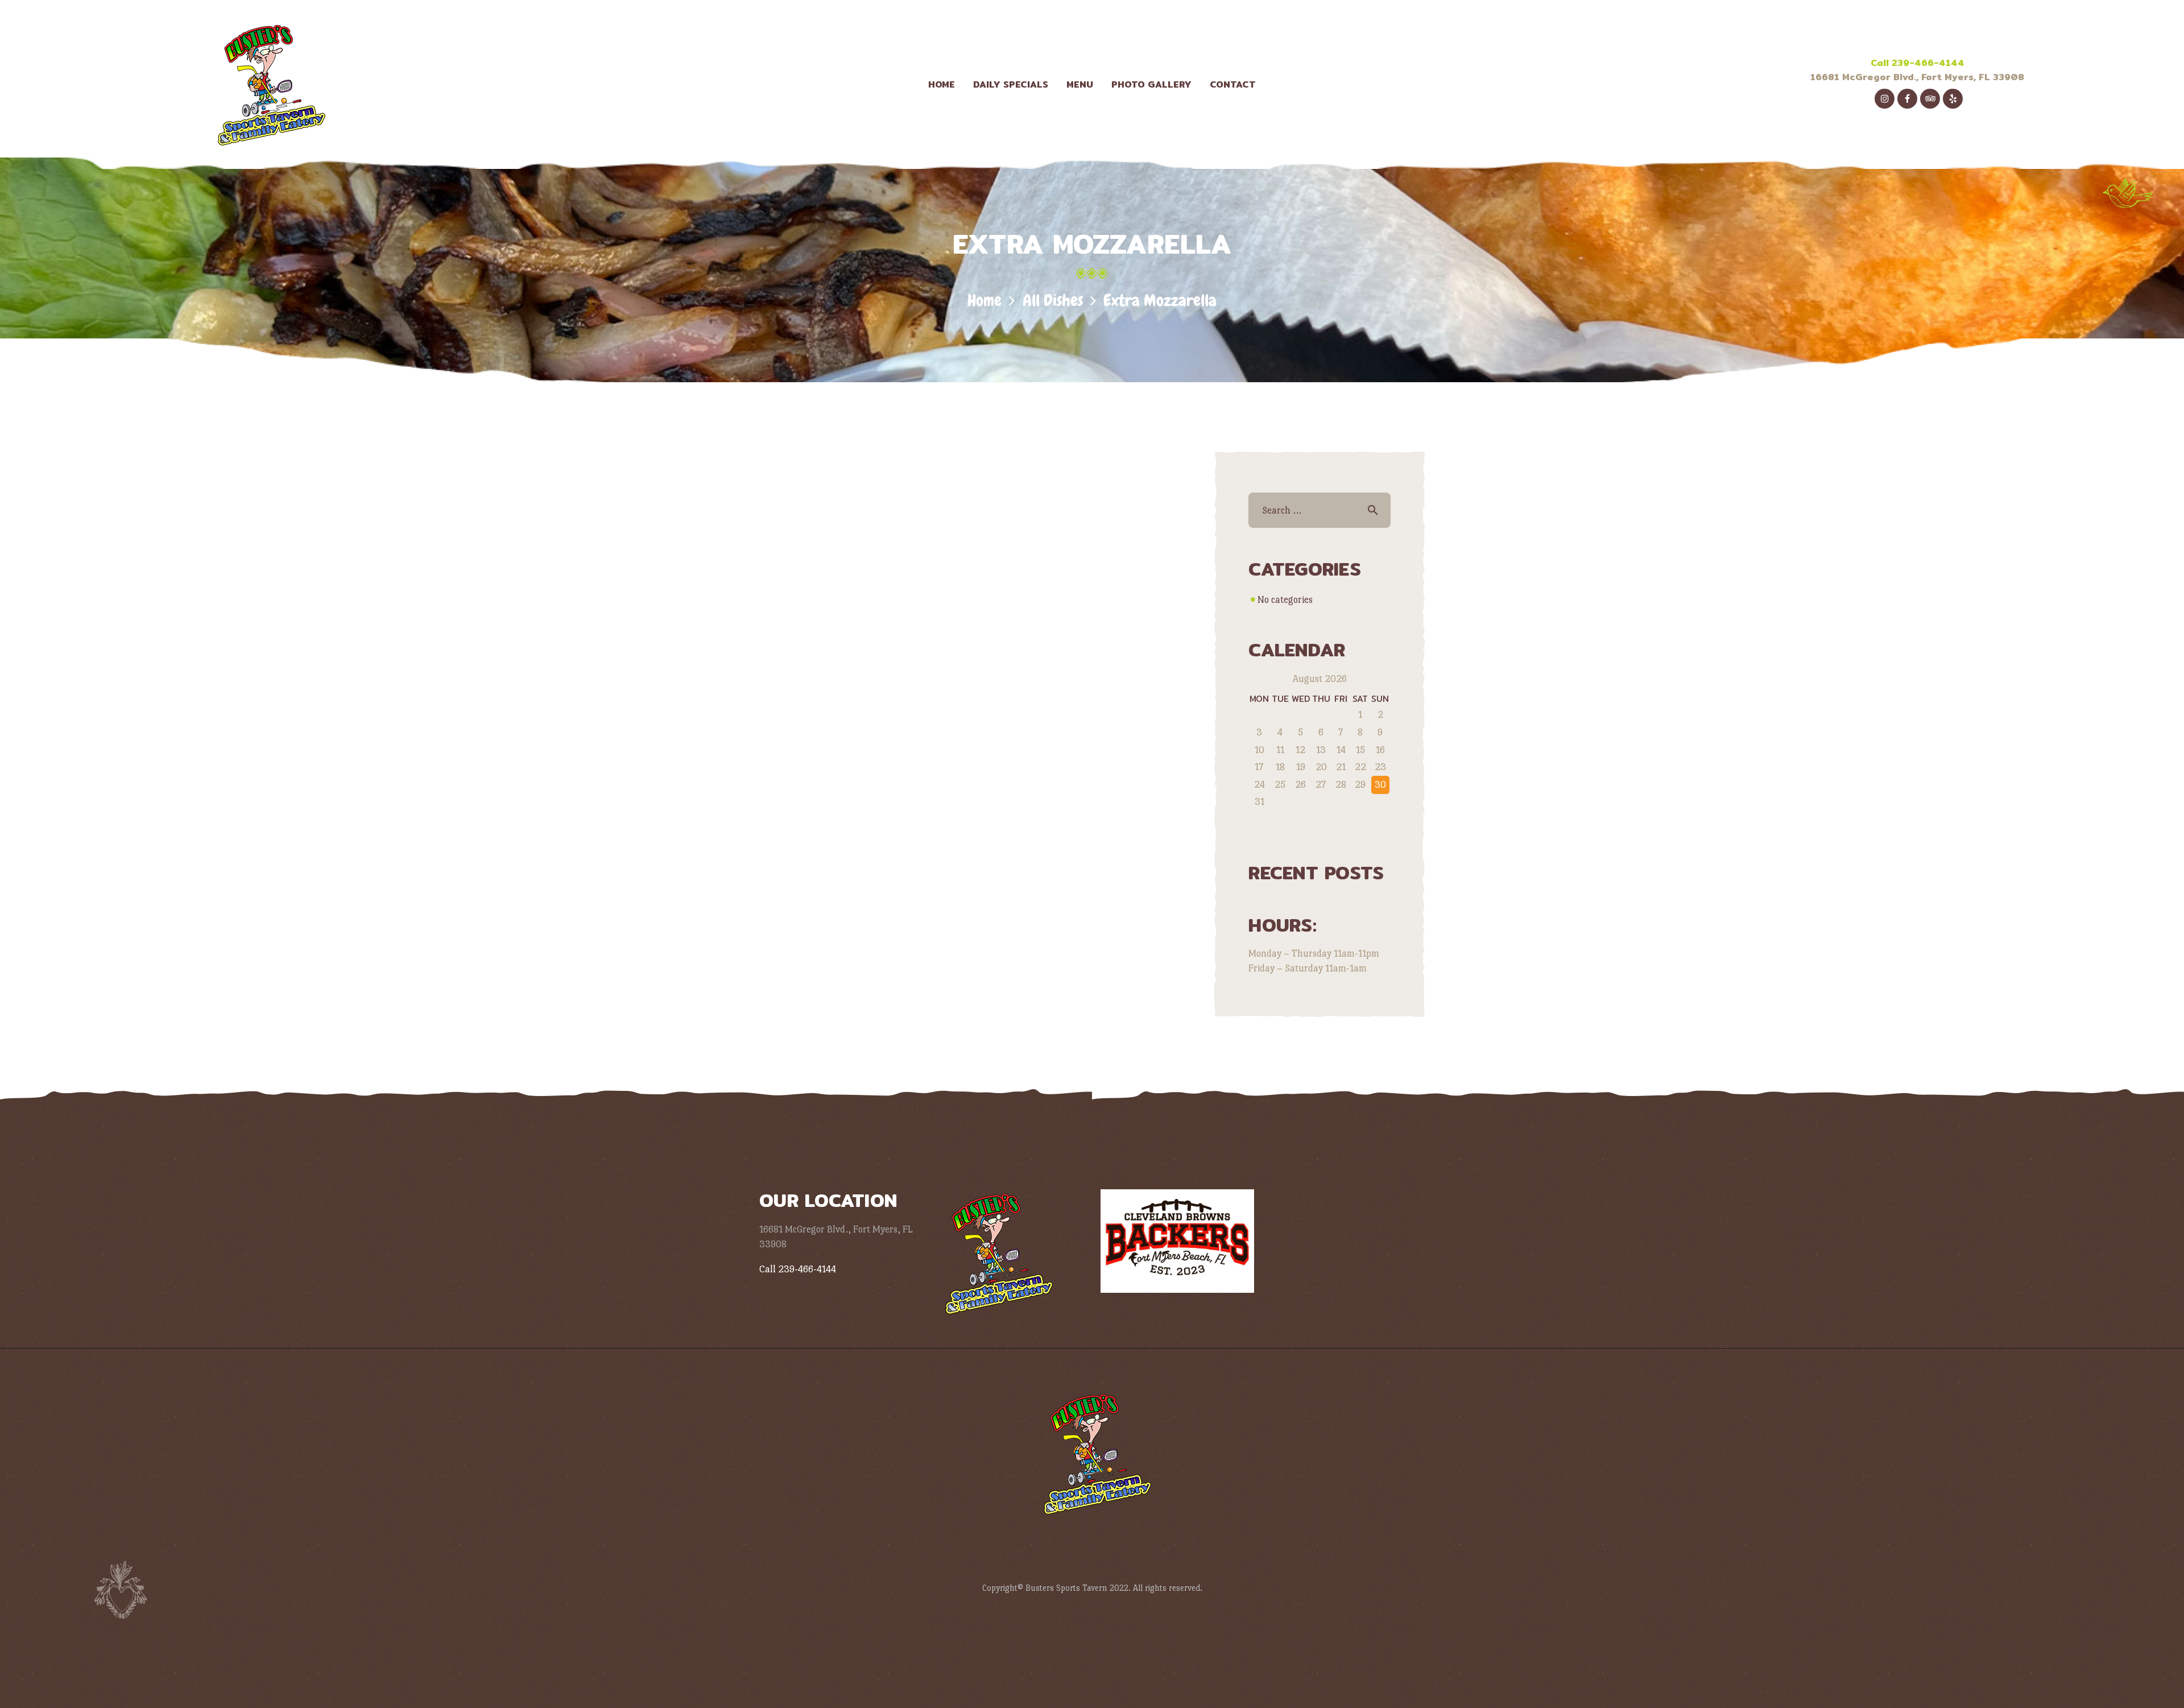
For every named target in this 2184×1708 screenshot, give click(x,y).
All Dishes (1053, 301)
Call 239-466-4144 (1918, 63)
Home (985, 301)
